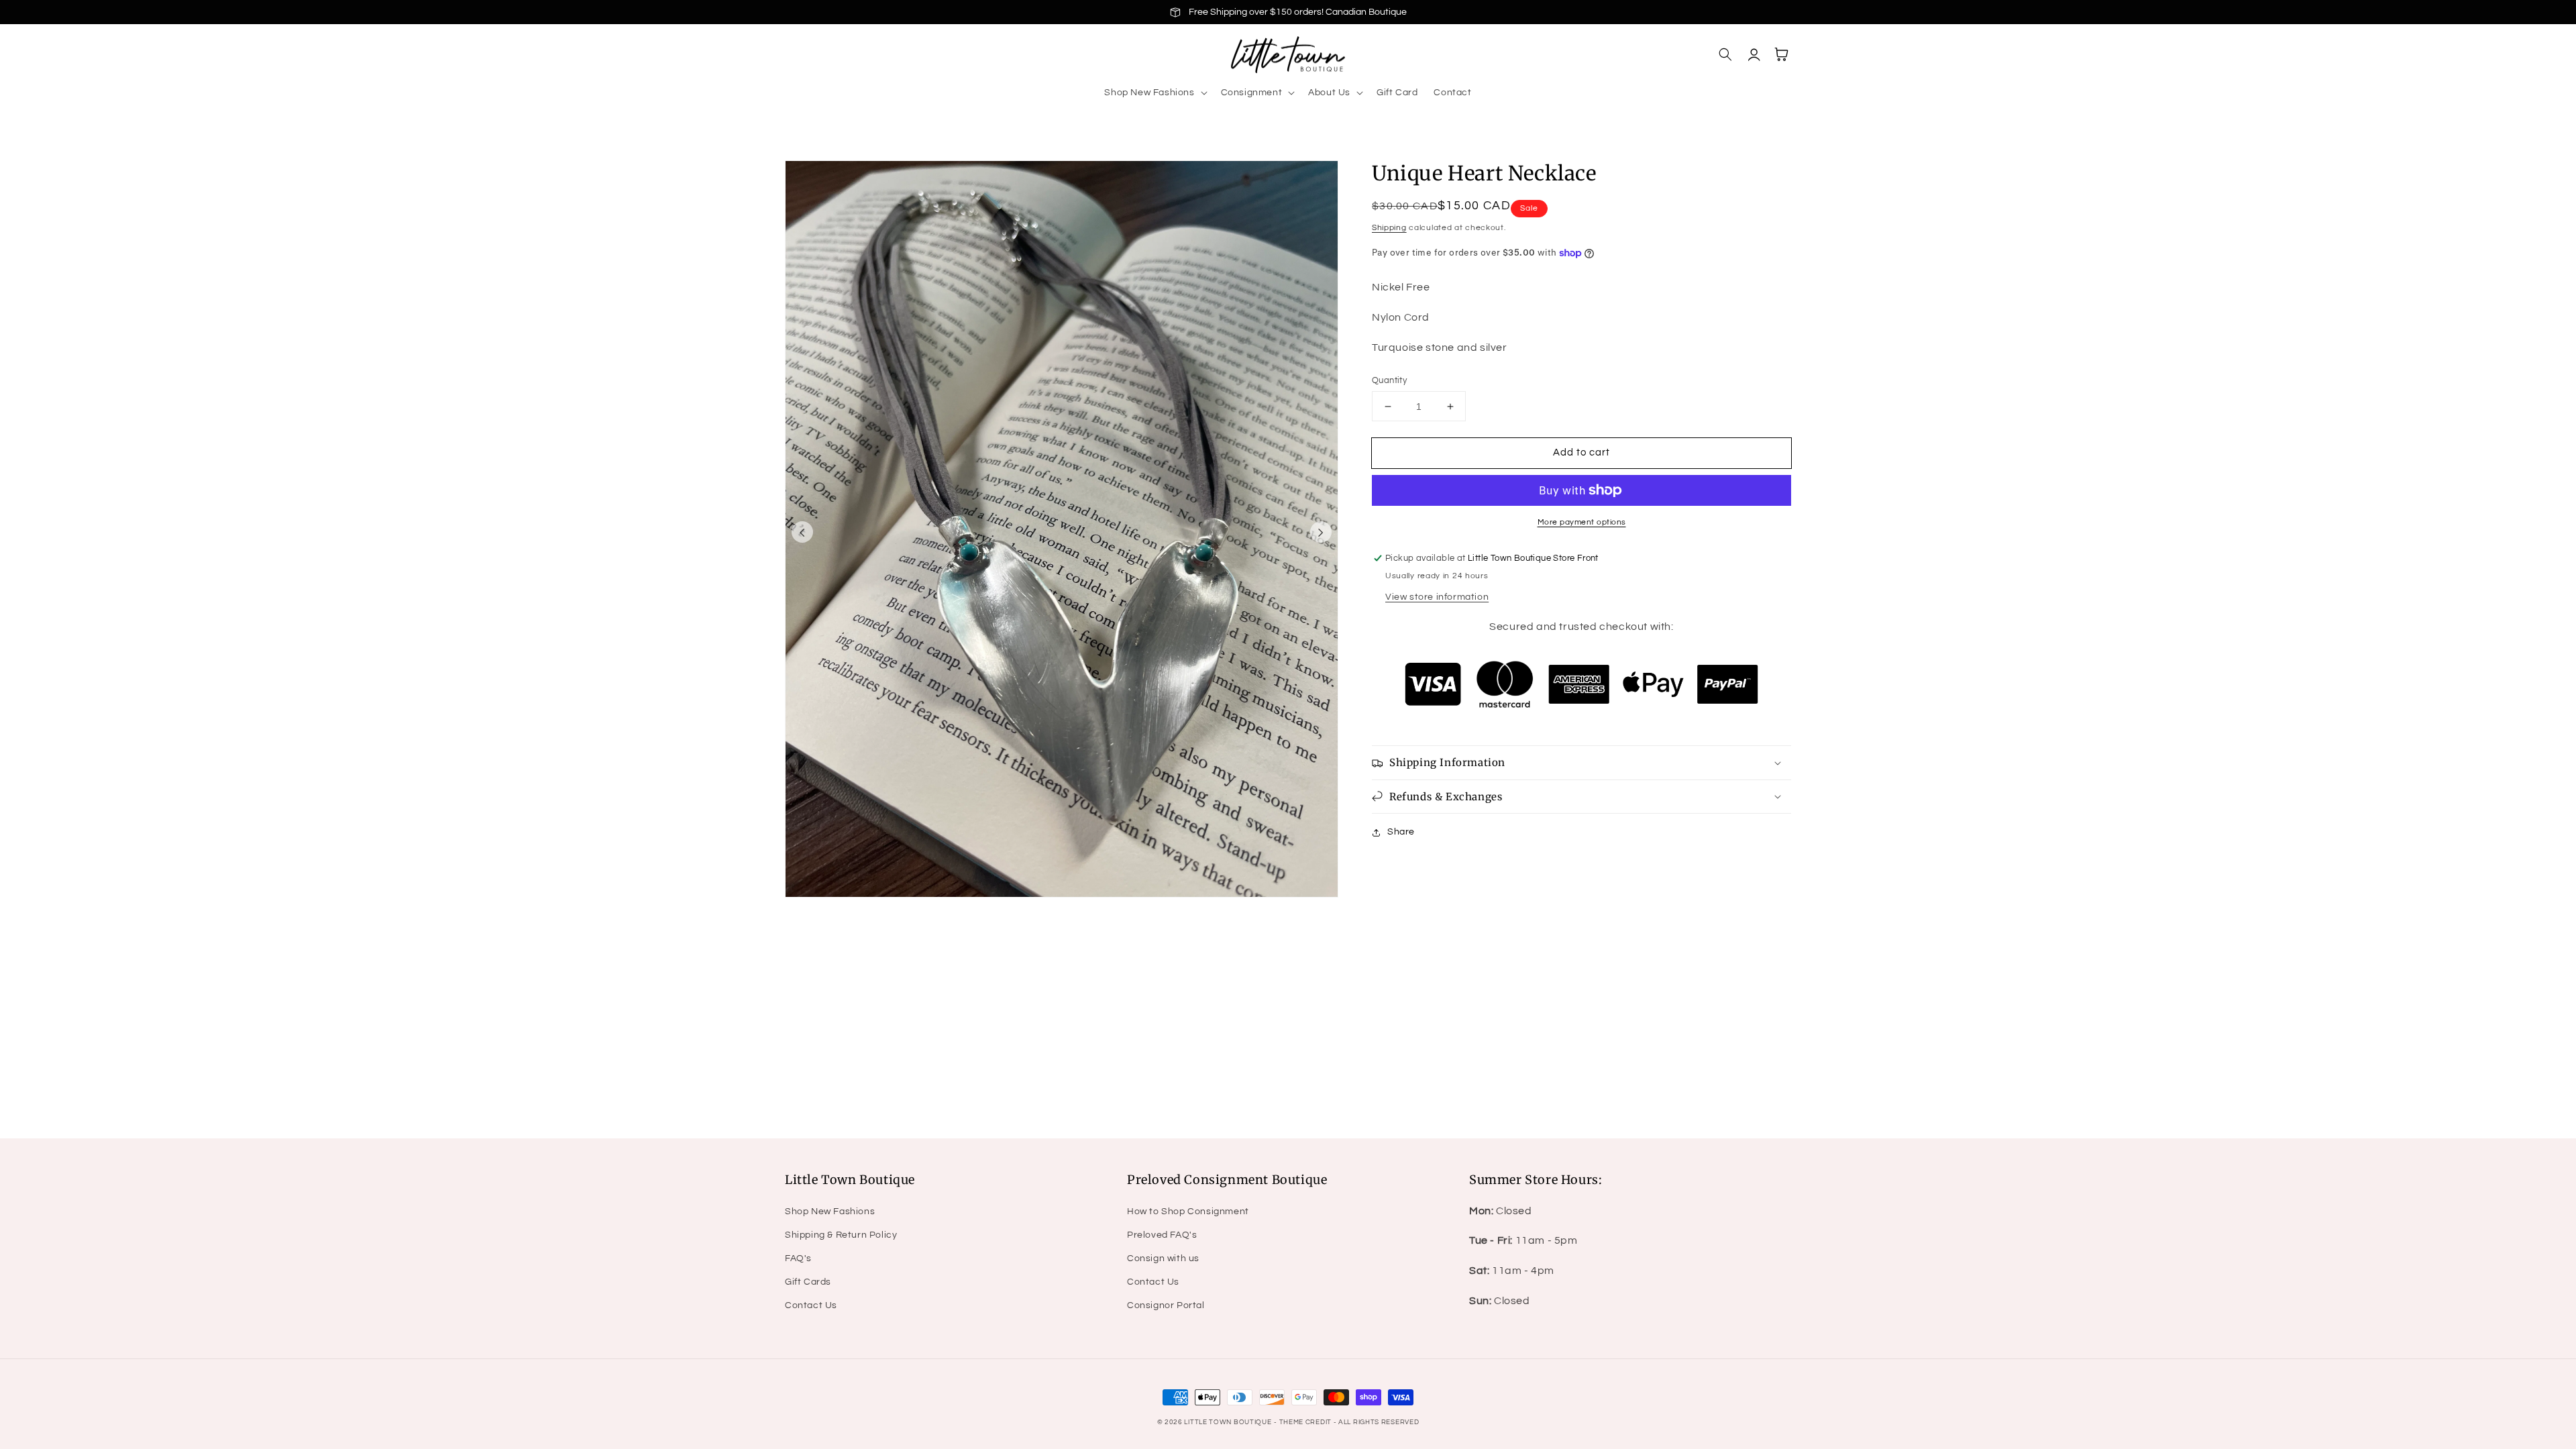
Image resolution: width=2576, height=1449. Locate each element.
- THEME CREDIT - (1306, 1422)
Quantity (1389, 380)
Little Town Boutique (1228, 1422)
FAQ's (798, 1258)
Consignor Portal (1166, 1305)
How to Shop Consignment (1188, 1212)
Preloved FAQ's (1162, 1235)
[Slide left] (802, 532)
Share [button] (1401, 832)
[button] (1154, 93)
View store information (1437, 597)
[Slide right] (1321, 532)
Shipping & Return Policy (841, 1235)
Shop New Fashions (830, 1212)
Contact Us (811, 1305)
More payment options (1582, 522)
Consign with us (1163, 1258)
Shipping (1389, 228)
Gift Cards (808, 1282)
